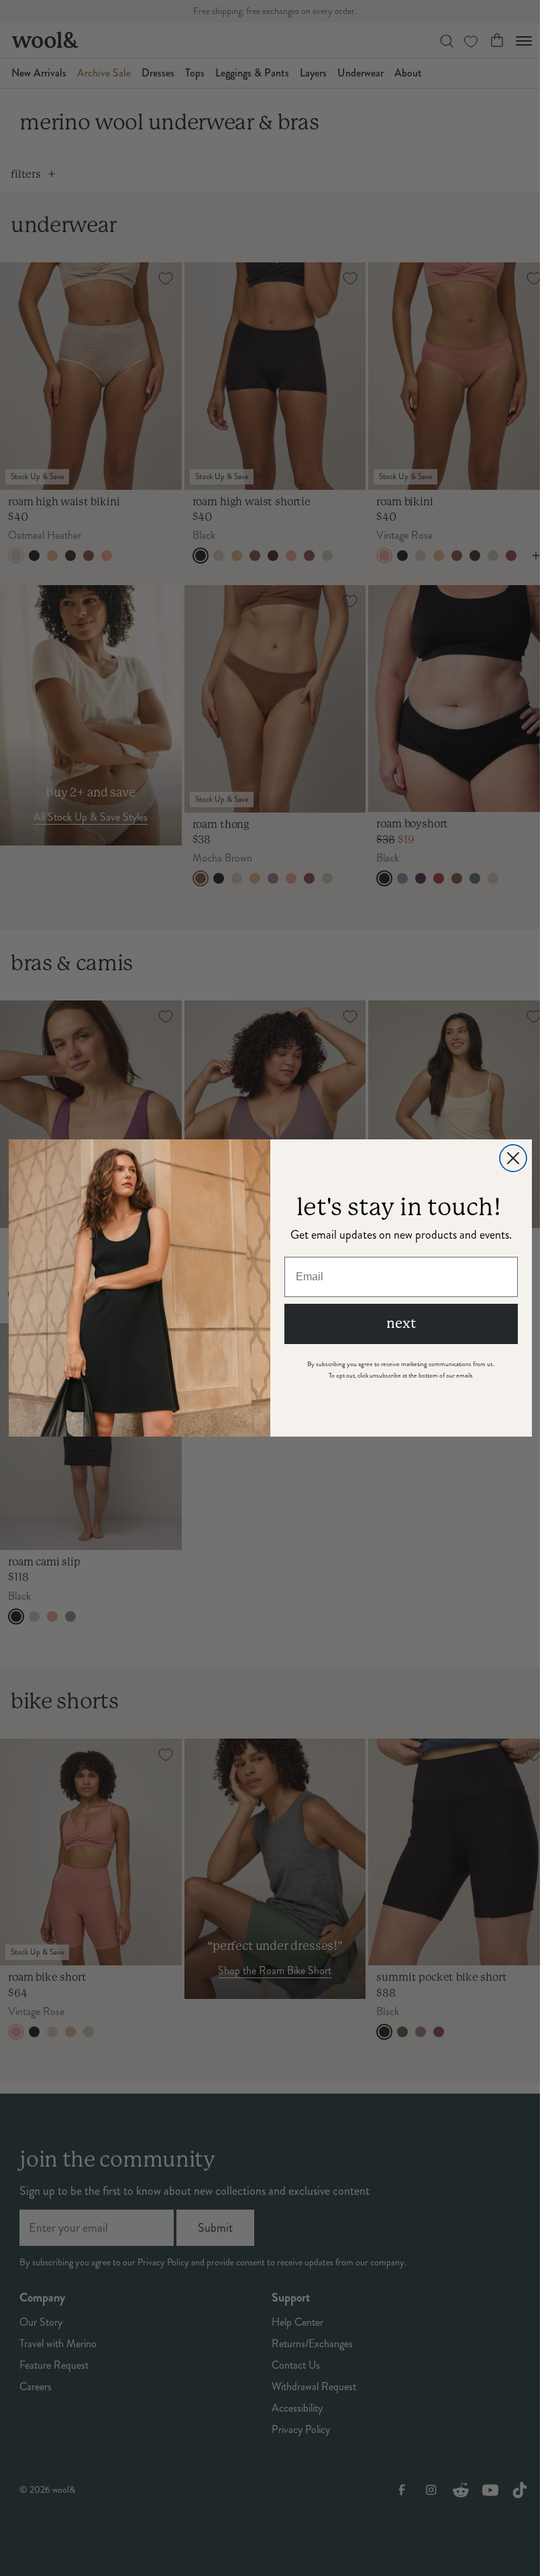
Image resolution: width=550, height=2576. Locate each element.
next (401, 1324)
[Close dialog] (513, 1158)
